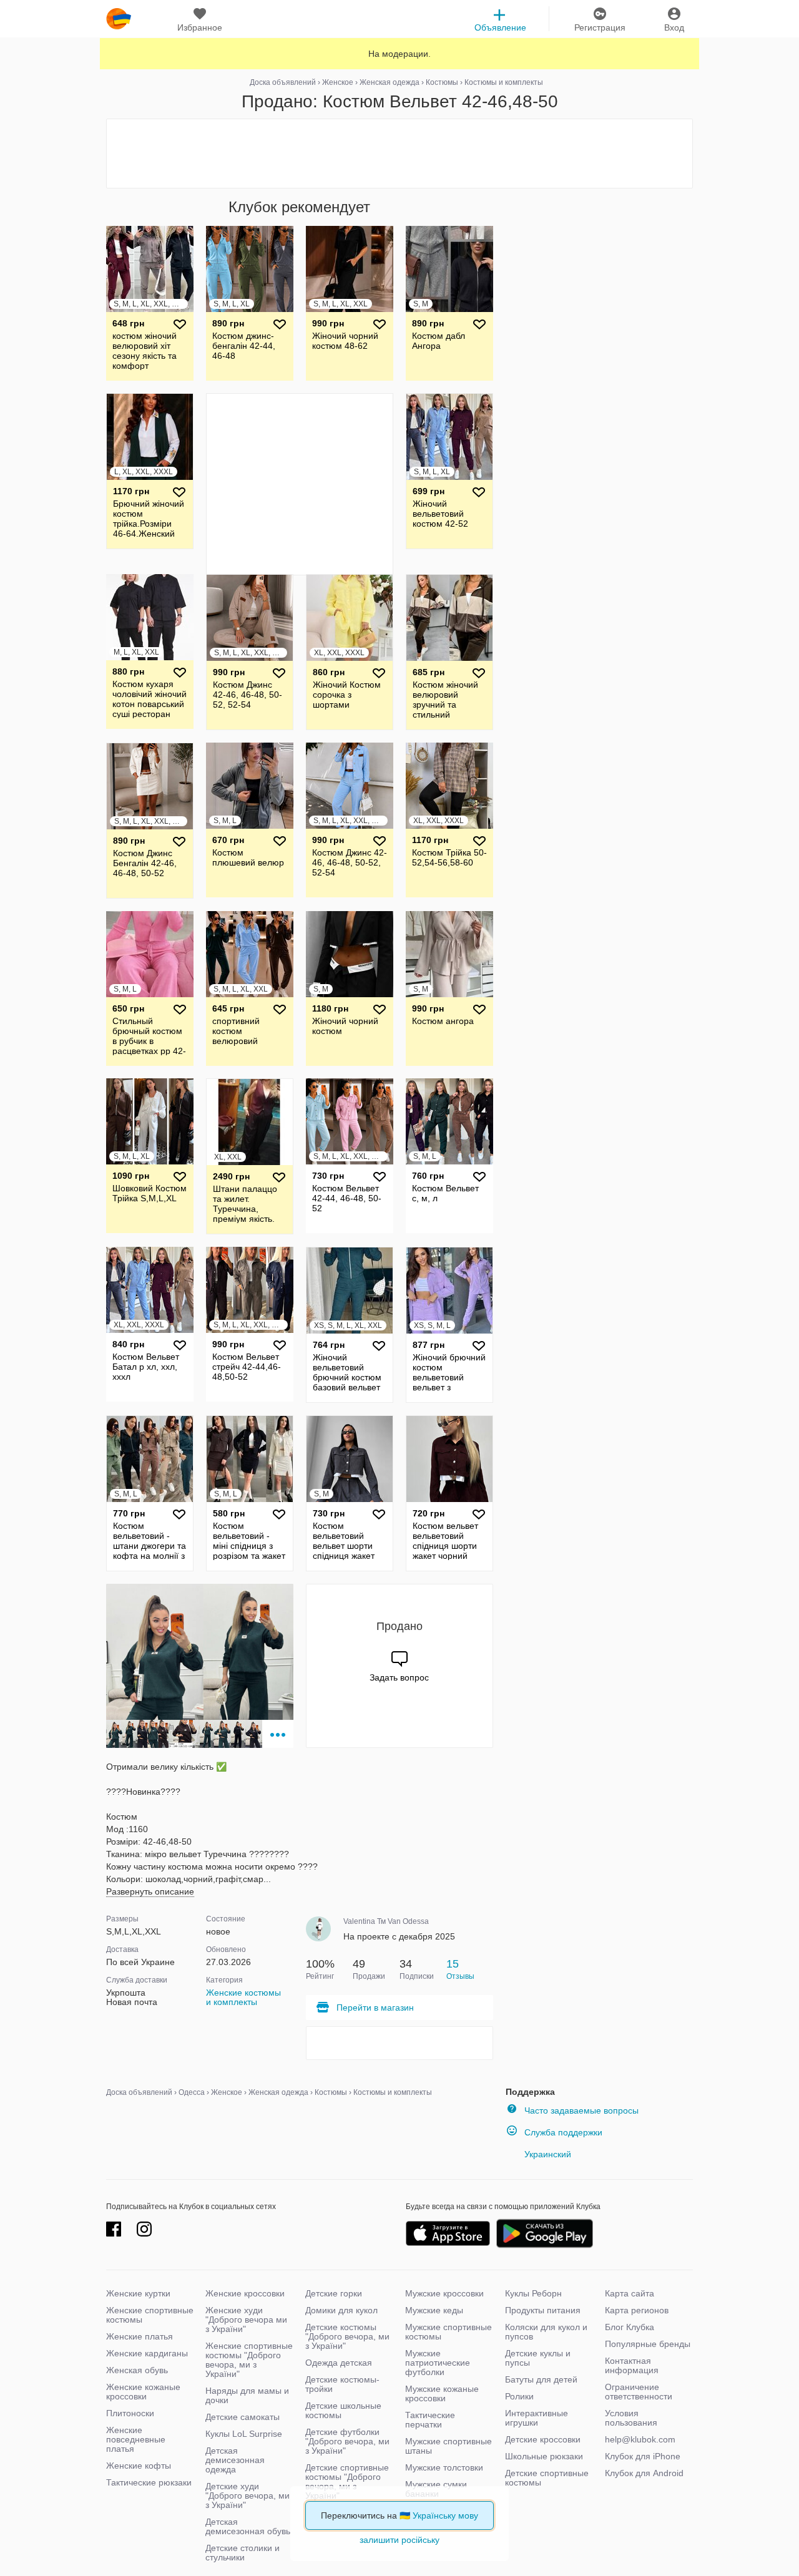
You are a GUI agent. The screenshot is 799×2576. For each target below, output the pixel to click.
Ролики (519, 2396)
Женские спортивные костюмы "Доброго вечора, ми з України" (249, 2360)
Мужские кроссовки (444, 2293)
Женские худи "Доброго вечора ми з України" (246, 2320)
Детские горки (334, 2293)
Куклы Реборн (533, 2293)
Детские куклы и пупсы (538, 2358)
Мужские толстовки (444, 2467)
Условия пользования (631, 2418)
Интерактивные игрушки (537, 2418)
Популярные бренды (648, 2344)
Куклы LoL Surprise (244, 2434)
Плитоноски (130, 2413)
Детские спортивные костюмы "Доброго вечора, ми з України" (347, 2481)
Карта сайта (630, 2293)
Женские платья (140, 2336)
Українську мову (445, 2515)
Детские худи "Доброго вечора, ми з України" (248, 2495)
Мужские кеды (434, 2310)
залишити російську (399, 2540)
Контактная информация (632, 2365)
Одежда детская (339, 2363)
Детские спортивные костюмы (547, 2478)
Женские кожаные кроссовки (143, 2392)
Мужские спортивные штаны (449, 2446)
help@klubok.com (640, 2439)
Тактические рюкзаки (149, 2482)
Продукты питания (543, 2310)
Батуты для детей (541, 2379)
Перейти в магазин (375, 2008)
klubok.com (119, 19)
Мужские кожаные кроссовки (442, 2393)
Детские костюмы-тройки (342, 2384)
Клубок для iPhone (643, 2456)
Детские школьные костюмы (343, 2410)
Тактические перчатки (430, 2420)
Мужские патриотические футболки (438, 2363)
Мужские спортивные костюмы (449, 2332)
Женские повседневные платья (136, 2439)
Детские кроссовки (543, 2439)
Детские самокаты (243, 2417)
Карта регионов (637, 2310)
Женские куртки (138, 2293)
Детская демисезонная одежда (235, 2460)
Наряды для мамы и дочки (247, 2395)
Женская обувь (137, 2370)
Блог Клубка (630, 2327)
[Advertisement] (399, 154)
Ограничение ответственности (639, 2392)
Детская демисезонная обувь (248, 2526)
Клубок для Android (644, 2473)
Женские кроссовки (245, 2293)
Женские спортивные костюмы (150, 2315)
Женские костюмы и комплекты (243, 1997)
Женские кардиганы (147, 2353)
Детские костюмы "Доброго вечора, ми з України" (347, 2336)
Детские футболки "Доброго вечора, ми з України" (347, 2441)
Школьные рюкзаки (544, 2456)
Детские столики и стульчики (243, 2553)
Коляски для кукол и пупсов (546, 2332)
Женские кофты (139, 2466)
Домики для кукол (341, 2310)
